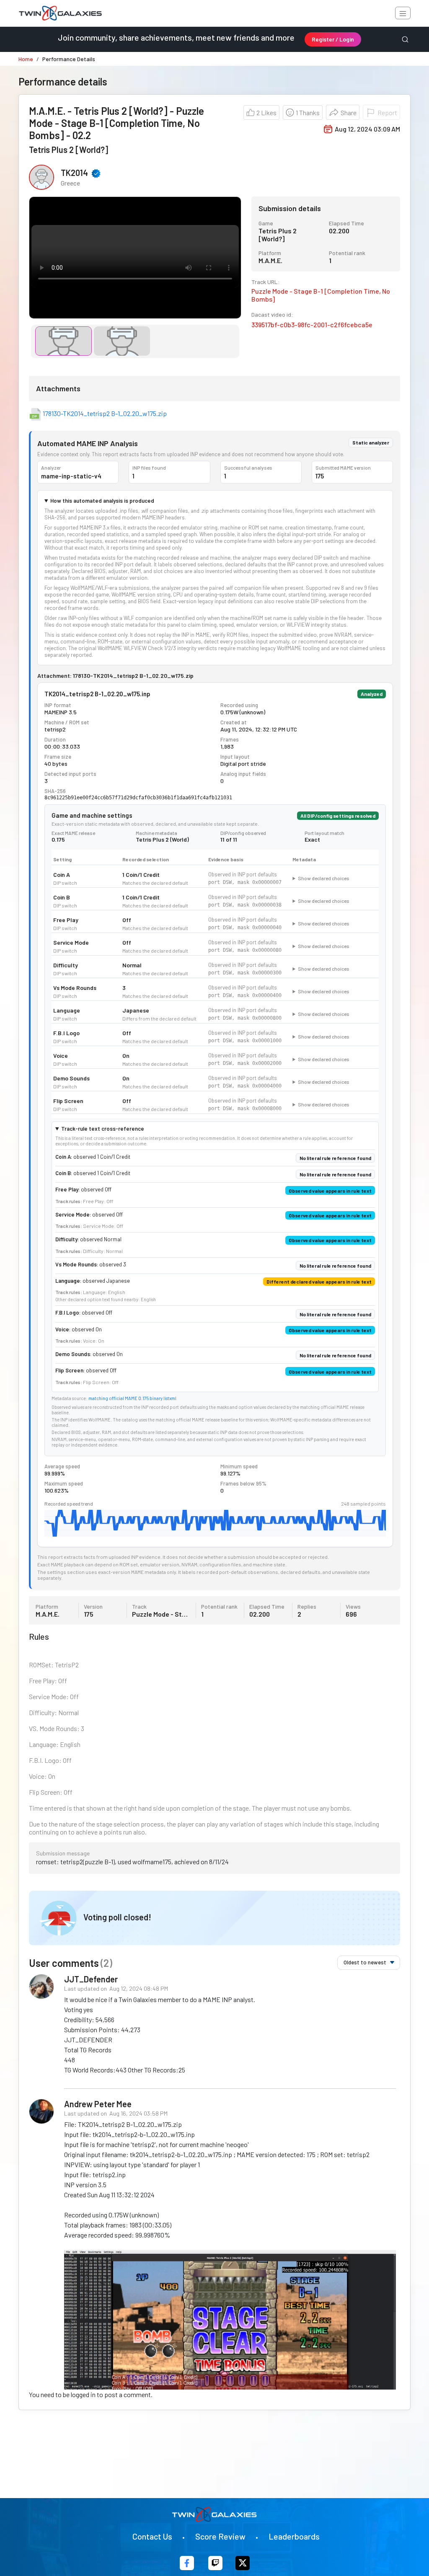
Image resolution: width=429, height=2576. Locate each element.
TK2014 (74, 173)
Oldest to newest (365, 1962)
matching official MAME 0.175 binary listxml (132, 1398)
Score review (220, 2536)
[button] (343, 112)
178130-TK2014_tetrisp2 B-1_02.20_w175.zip (105, 413)
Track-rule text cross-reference (103, 1129)
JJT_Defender (91, 1979)
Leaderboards (294, 2536)
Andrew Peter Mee (98, 2104)
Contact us (152, 2536)
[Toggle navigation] (403, 13)
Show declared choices (324, 878)
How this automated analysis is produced (102, 501)
